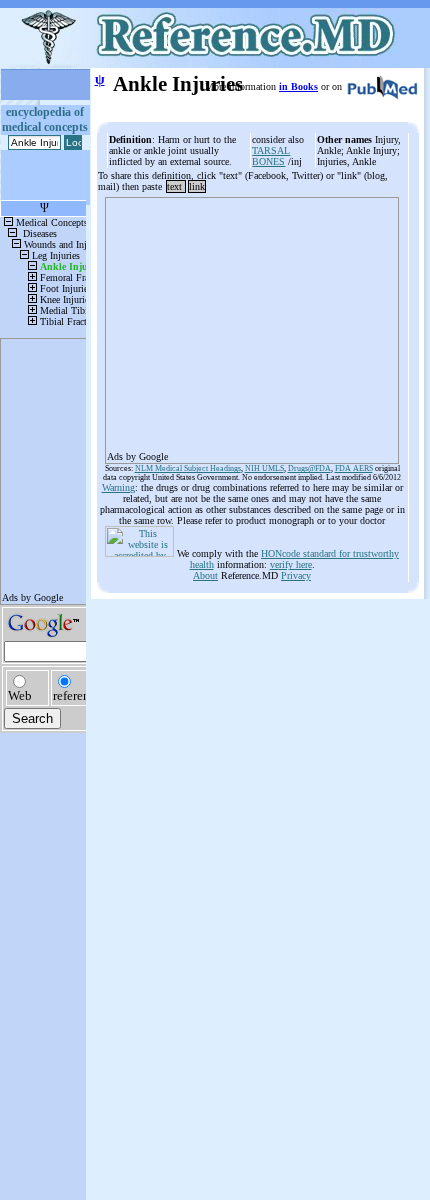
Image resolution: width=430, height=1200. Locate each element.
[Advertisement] (252, 324)
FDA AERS (354, 468)
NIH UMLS (264, 468)
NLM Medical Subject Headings (188, 468)
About (205, 575)
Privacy (296, 575)
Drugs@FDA (309, 468)
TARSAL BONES (271, 156)
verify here (291, 564)
